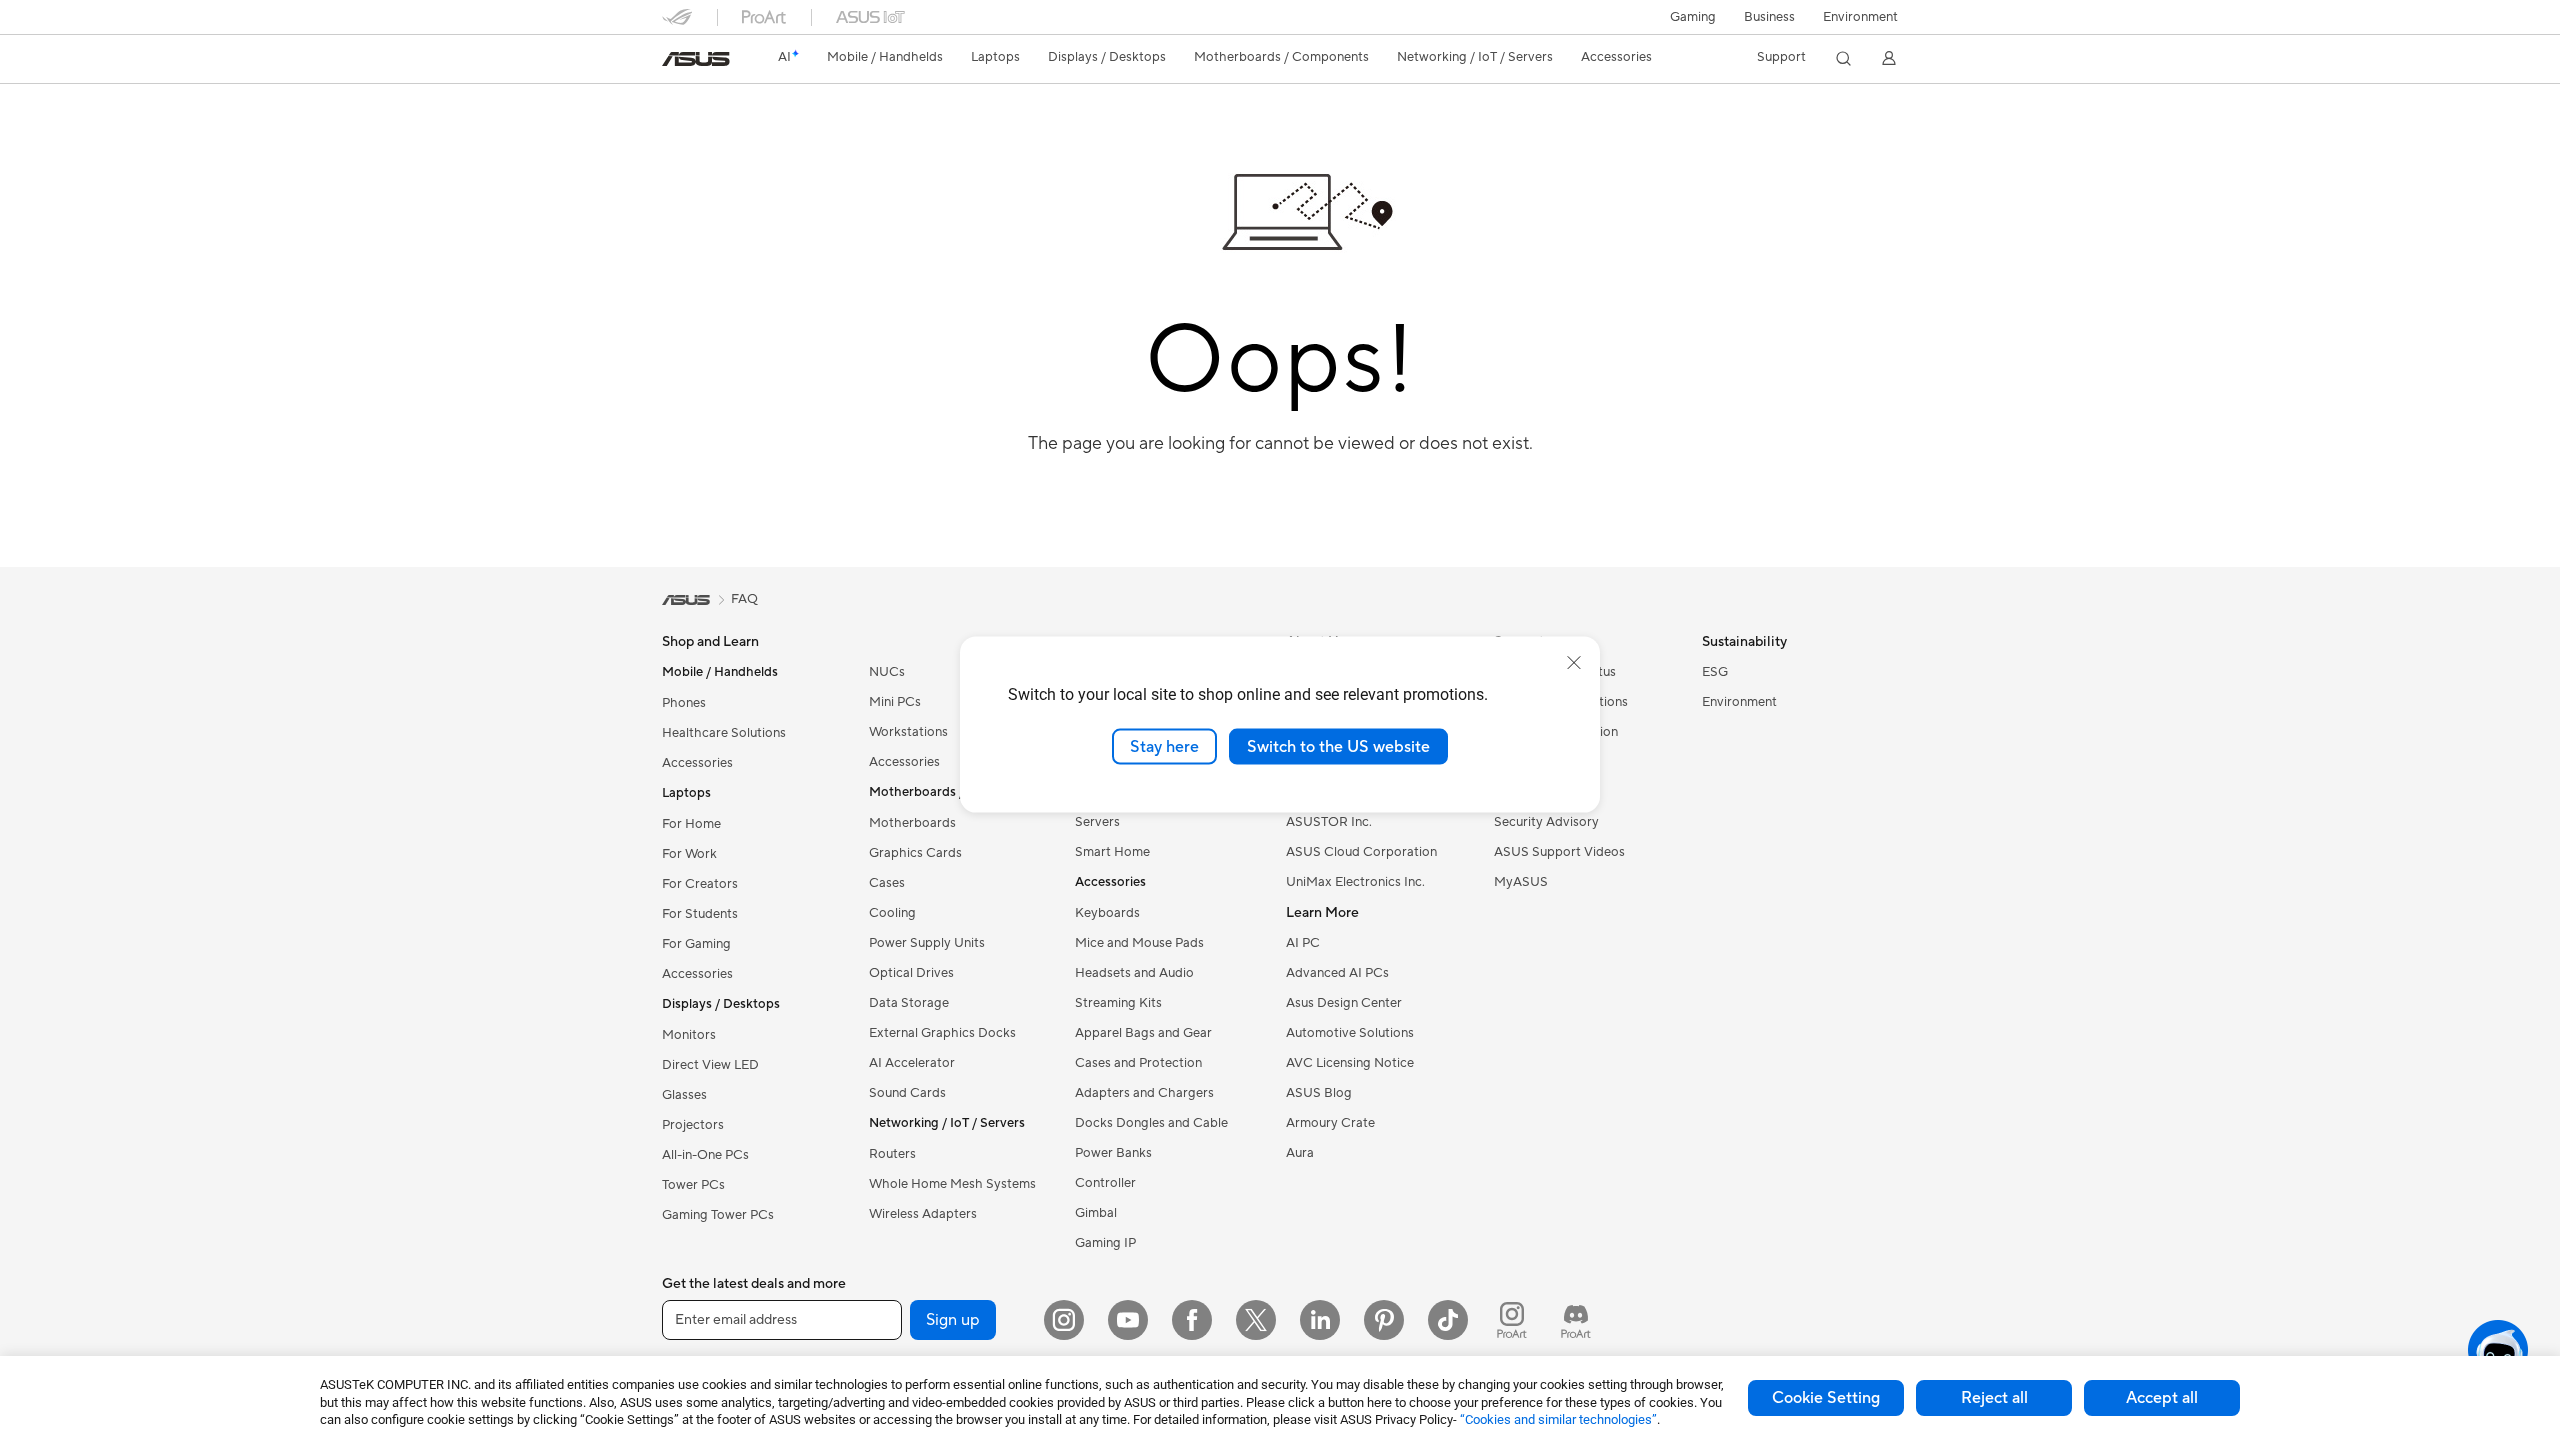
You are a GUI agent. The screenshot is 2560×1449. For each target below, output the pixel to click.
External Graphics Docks (942, 1033)
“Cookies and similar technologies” (1558, 1419)
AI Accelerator (912, 1063)
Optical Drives (911, 973)
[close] (1574, 662)
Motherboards (912, 823)
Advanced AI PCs (1337, 973)
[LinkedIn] (1320, 1320)
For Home (691, 824)
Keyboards (1107, 913)
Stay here (1164, 746)
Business (1769, 17)
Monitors (689, 1035)
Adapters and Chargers (1144, 1093)
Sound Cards (907, 1093)
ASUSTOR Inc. (1329, 822)
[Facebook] (1192, 1320)
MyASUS (1521, 882)
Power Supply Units (927, 943)
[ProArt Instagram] (1512, 1320)
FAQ (744, 599)
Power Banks (1113, 1153)
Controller (1105, 1183)
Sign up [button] (953, 1320)
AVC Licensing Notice (1350, 1063)
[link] (696, 59)
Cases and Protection (1138, 1063)
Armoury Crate (1330, 1123)
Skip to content (674, 61)
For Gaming (696, 944)
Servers (1097, 822)
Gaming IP (1105, 1243)
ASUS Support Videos (1559, 852)
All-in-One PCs (705, 1155)
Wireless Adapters (923, 1214)
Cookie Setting (1826, 1398)
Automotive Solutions (1350, 1033)
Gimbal (1096, 1213)
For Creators (700, 884)
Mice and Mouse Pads (1139, 943)
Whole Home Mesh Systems (952, 1184)
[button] (1693, 17)
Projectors (693, 1125)
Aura (1300, 1153)
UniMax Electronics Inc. (1355, 882)
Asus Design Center (1344, 1003)
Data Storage (909, 1003)
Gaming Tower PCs (718, 1215)
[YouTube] (1128, 1320)
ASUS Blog (1319, 1093)
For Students (700, 914)
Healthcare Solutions (724, 733)
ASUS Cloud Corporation (1361, 852)
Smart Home (1112, 852)
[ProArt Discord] (1576, 1320)
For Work (689, 854)
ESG (1715, 672)
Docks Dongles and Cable (1151, 1123)
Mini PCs (895, 702)
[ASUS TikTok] (1448, 1320)
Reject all (1994, 1398)
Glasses (684, 1095)
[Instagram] (1064, 1320)
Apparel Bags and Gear (1143, 1033)
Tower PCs (693, 1185)
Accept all (2162, 1398)
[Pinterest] (1384, 1320)
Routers (892, 1154)
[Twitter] (1256, 1320)
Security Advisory (1546, 822)
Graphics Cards (915, 853)
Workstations (908, 732)
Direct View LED (710, 1065)
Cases (887, 883)
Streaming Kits (1118, 1003)
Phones (684, 703)
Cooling (892, 913)
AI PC (1303, 943)
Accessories (697, 763)
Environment (1860, 17)
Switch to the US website (1338, 746)
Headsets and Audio (1134, 973)
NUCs (887, 672)
